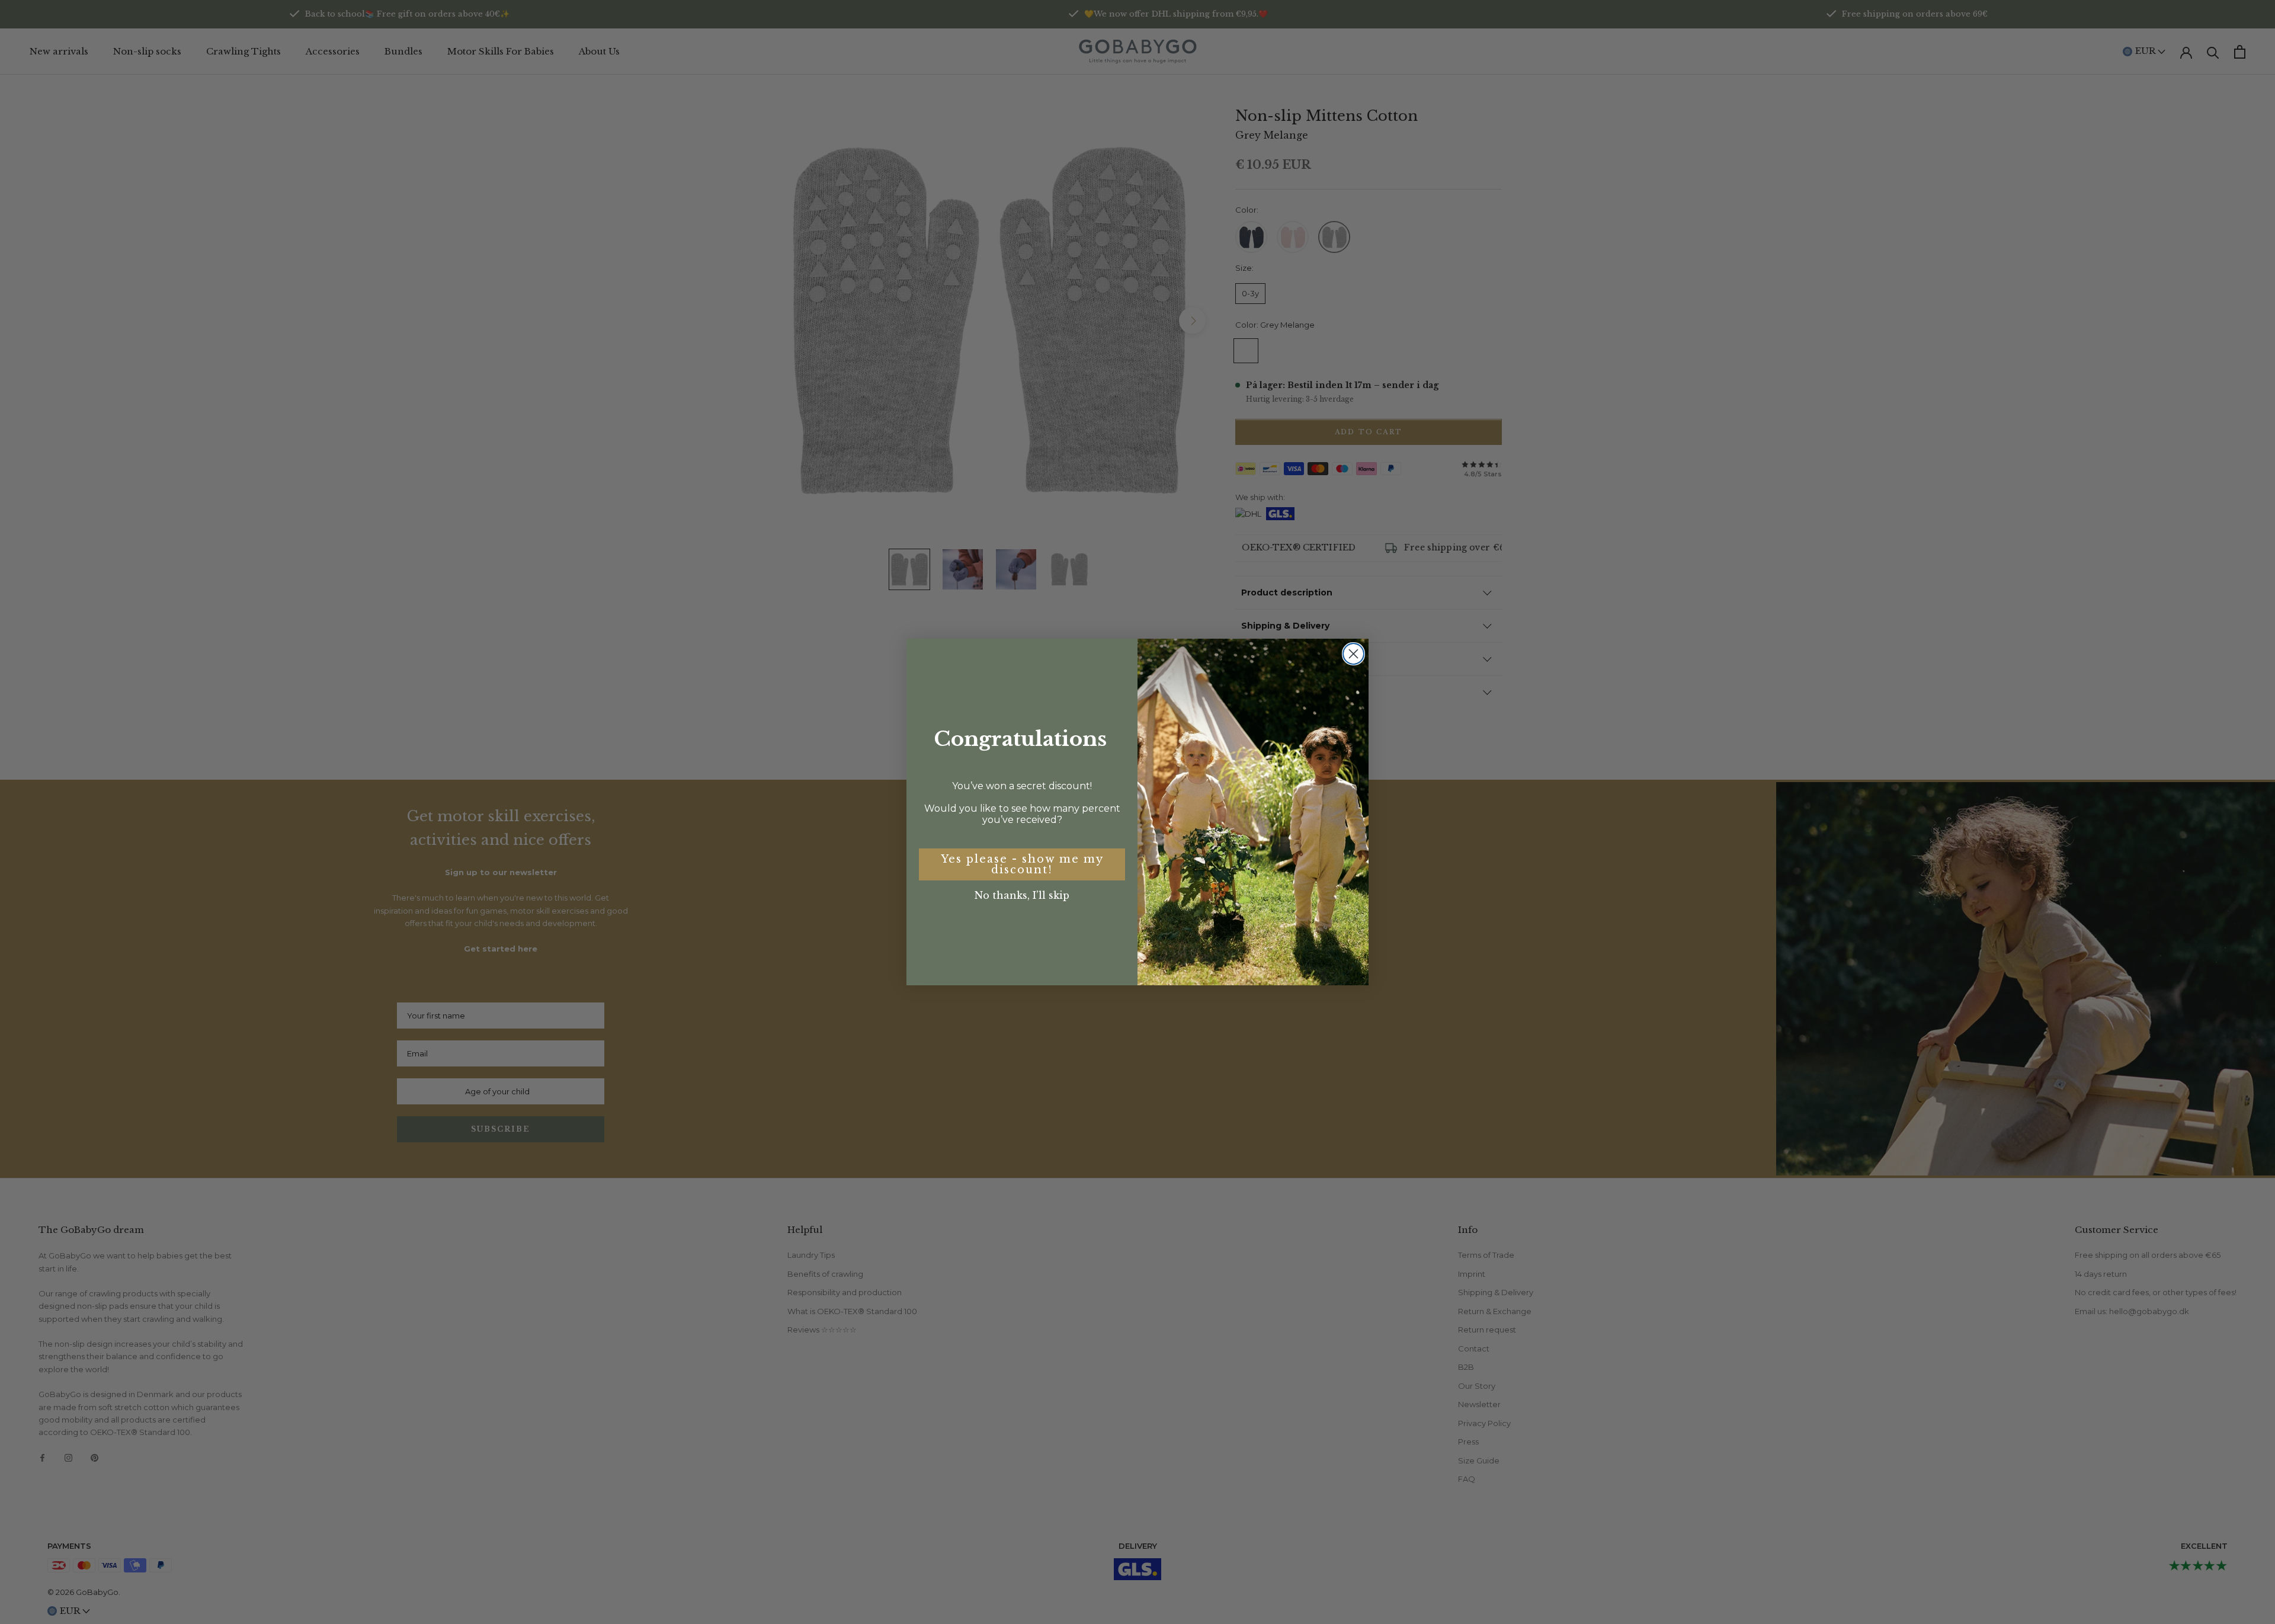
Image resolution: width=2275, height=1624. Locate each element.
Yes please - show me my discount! (1022, 864)
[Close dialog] (1353, 654)
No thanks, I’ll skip (1022, 895)
